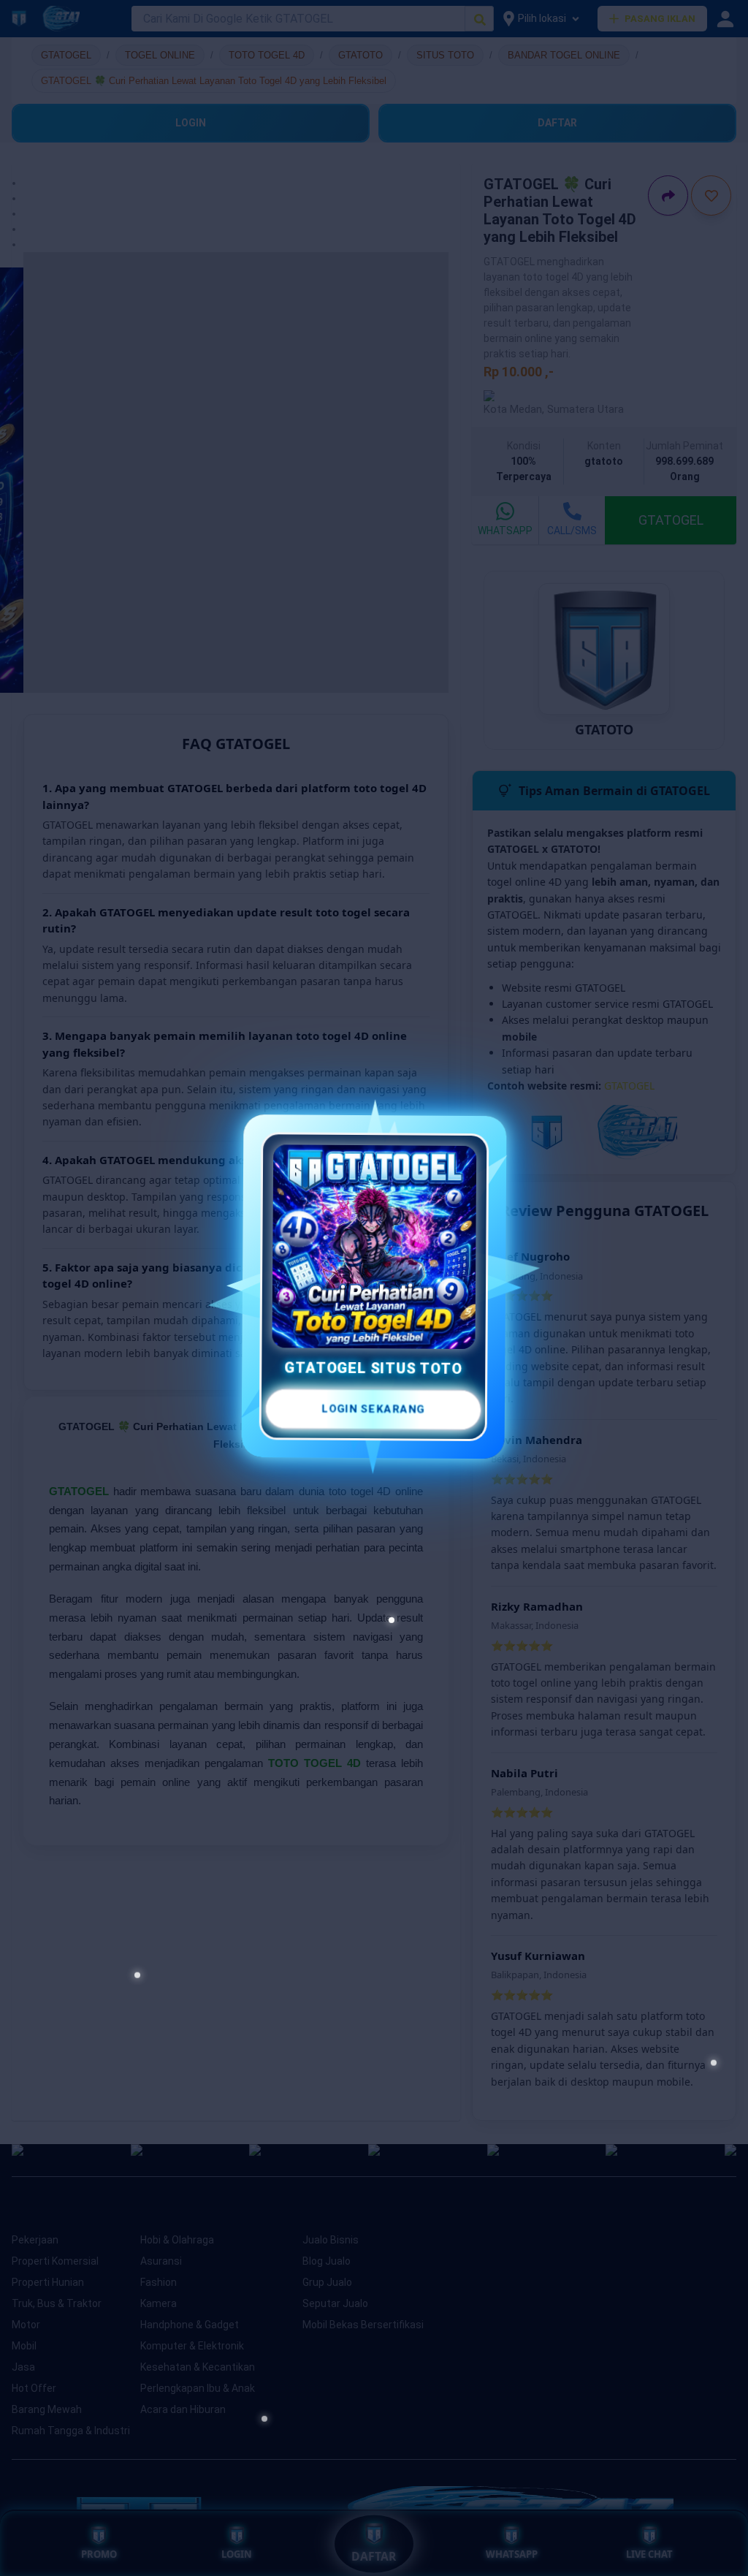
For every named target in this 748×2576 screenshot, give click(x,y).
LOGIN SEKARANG (371, 1404)
